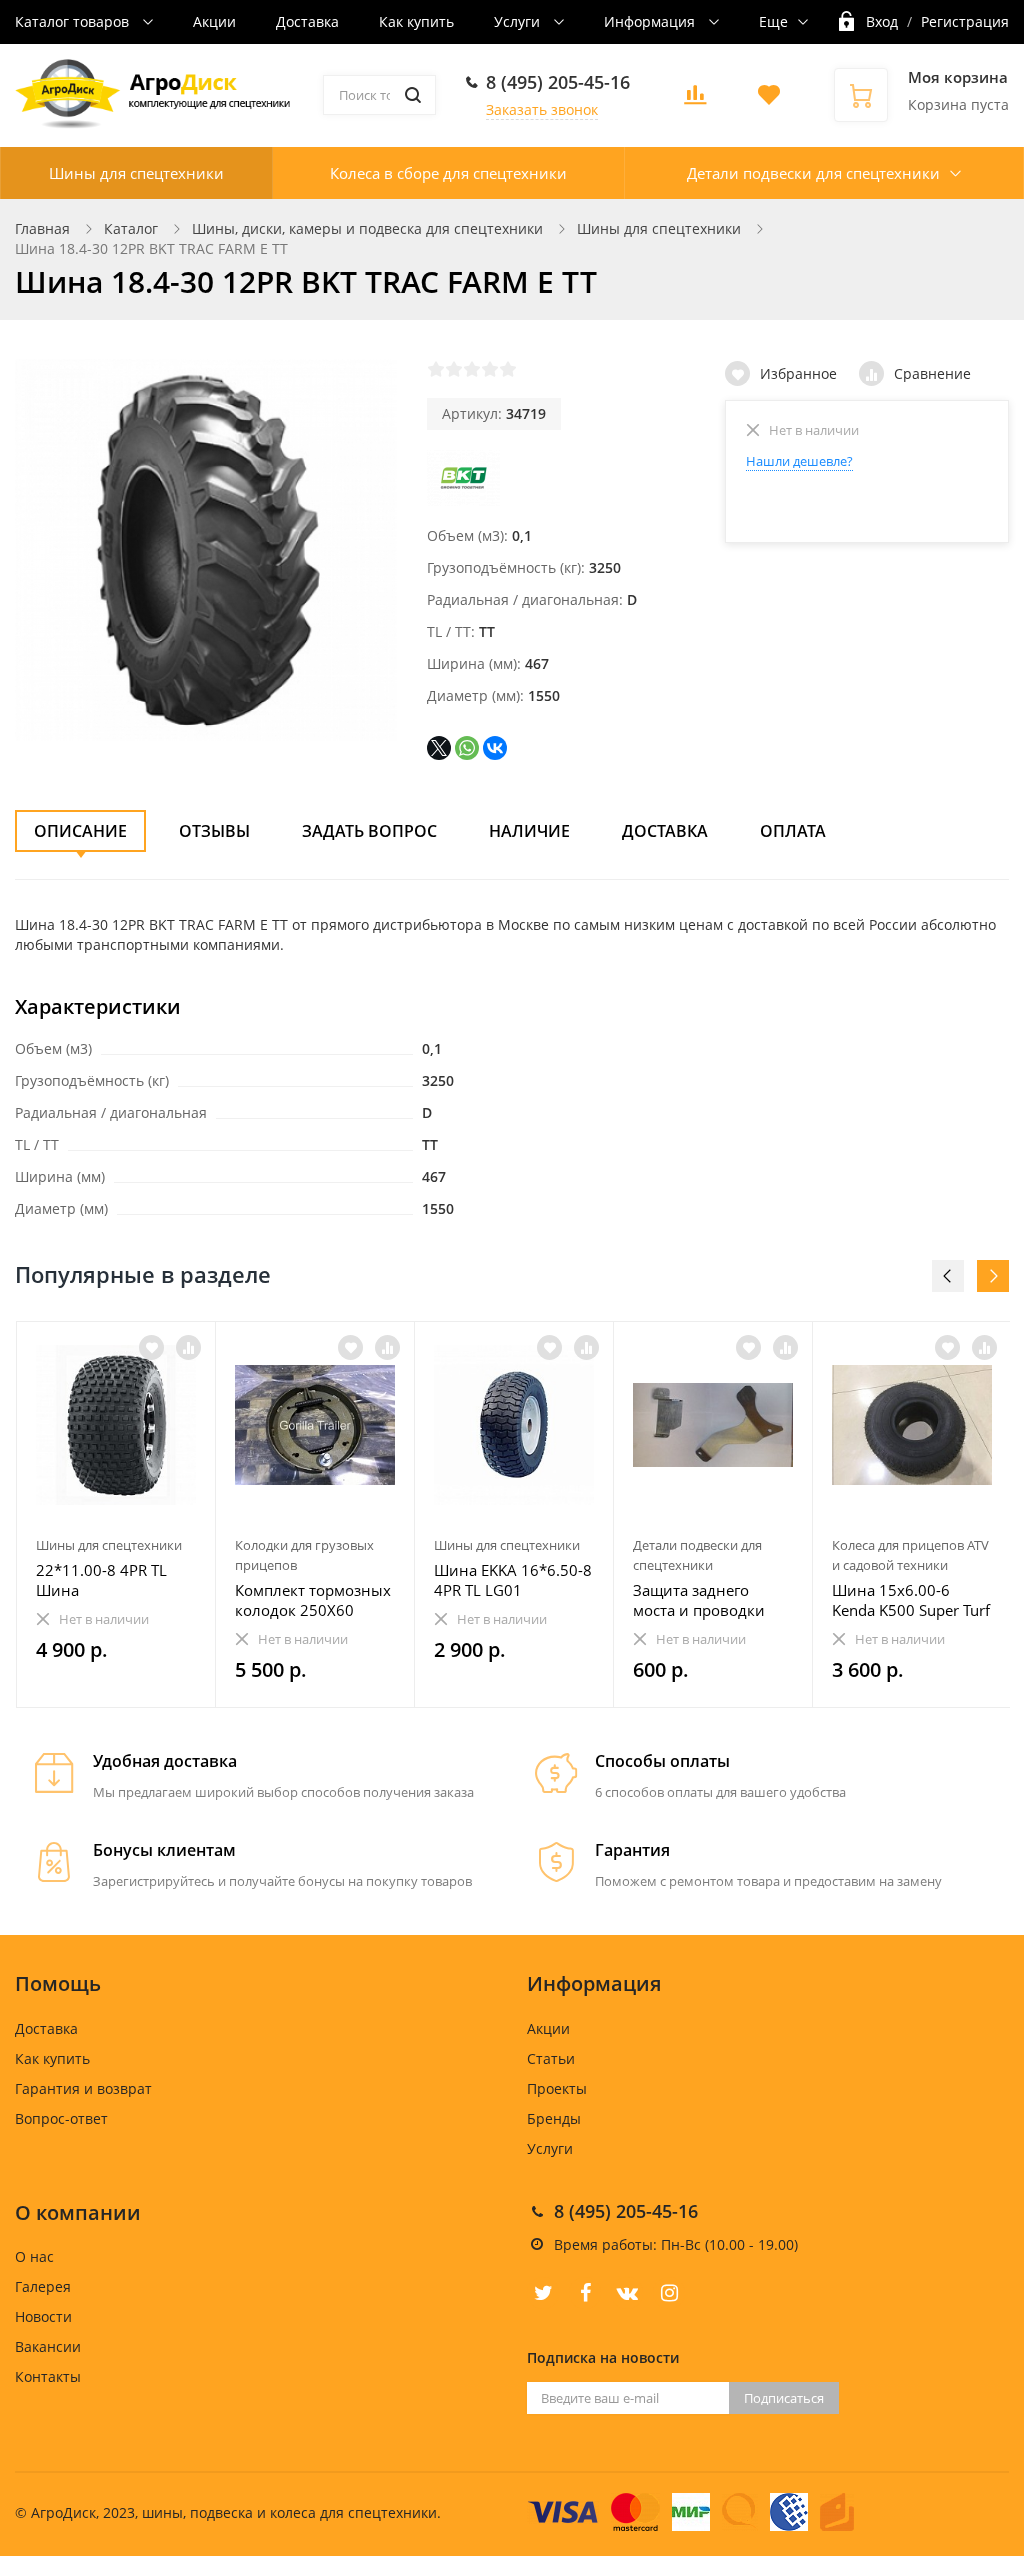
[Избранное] (151, 1347)
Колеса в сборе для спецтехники (448, 173)
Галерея (43, 2286)
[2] (454, 369)
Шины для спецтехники (136, 173)
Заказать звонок (542, 109)
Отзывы (214, 831)
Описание (80, 831)
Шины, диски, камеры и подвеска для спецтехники (367, 228)
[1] (436, 369)
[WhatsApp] (467, 748)
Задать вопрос (369, 831)
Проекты (557, 2088)
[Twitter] (543, 2293)
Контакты (48, 2376)
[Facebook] (585, 2293)
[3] (472, 369)
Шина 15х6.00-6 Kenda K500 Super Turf (911, 1600)
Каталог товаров (74, 21)
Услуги (519, 21)
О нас (34, 2256)
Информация (651, 21)
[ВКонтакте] (495, 748)
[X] (439, 748)
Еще (773, 21)
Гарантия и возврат (83, 2088)
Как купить (416, 21)
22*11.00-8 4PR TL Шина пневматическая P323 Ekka (116, 1580)
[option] (116, 1515)
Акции (214, 21)
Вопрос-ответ (61, 2118)
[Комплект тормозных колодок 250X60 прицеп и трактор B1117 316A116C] (315, 1425)
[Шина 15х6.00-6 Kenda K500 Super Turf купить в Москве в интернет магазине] (912, 1425)
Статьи (551, 2058)
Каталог (131, 228)
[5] (508, 369)
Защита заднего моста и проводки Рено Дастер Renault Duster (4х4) (705, 1600)
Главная (42, 228)
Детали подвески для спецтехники (813, 173)
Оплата (793, 831)
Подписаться (784, 2398)
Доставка (307, 21)
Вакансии (48, 2346)
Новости (43, 2316)
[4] (490, 369)
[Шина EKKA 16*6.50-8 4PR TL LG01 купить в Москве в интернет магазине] (514, 1425)
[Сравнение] (188, 1347)
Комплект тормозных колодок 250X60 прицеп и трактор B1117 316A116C (313, 1600)
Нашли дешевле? (799, 461)
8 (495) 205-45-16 (558, 82)
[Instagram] (669, 2293)
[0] (695, 100)
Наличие (529, 831)
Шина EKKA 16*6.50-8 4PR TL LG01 (513, 1580)
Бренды (554, 2118)
